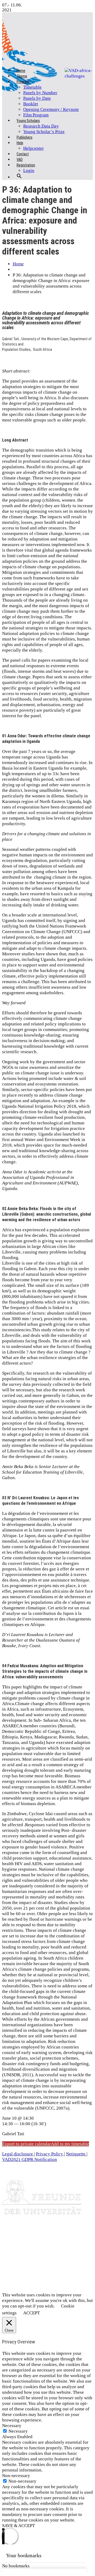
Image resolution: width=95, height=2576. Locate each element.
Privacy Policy (50, 2154)
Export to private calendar (27, 2144)
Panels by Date (37, 98)
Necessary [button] (12, 2426)
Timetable (32, 87)
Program (23, 82)
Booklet (31, 104)
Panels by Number (40, 93)
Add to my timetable (70, 2144)
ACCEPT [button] (32, 2313)
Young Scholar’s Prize (44, 132)
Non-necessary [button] (16, 2476)
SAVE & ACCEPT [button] (18, 2526)
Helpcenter (34, 148)
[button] (19, 180)
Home (18, 264)
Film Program (36, 115)
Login (29, 171)
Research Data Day (41, 126)
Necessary (18, 2431)
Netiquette (76, 2154)
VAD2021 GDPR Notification (30, 2159)
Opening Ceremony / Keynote (51, 109)
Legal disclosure (18, 2154)
